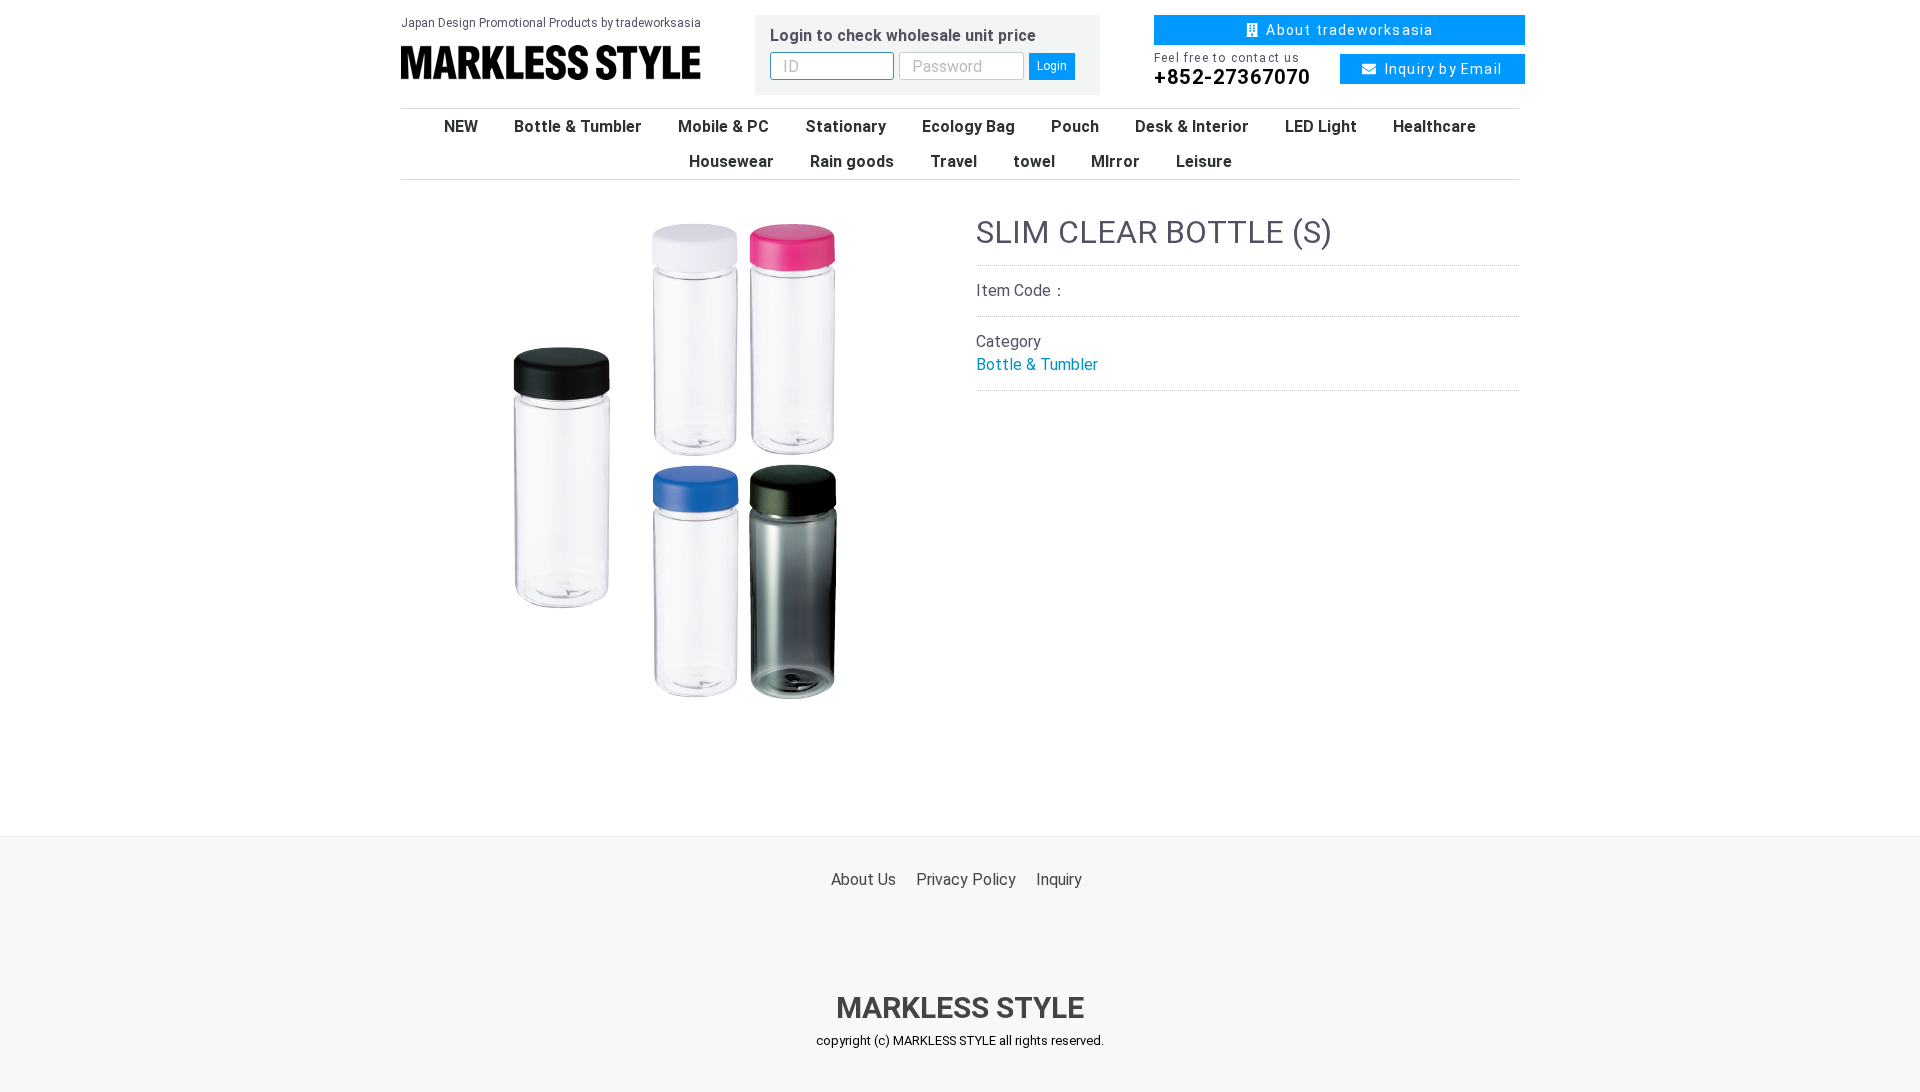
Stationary (845, 126)
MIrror (1115, 161)
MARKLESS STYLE (960, 1007)
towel (1034, 161)
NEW (461, 126)
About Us (863, 879)
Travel (953, 161)
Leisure (1204, 161)
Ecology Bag (968, 126)
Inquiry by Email (1439, 69)
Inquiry (1059, 879)
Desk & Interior (1192, 126)
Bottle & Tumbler (578, 126)
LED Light (1321, 126)
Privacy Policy (966, 879)
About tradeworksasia (1345, 30)
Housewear (731, 161)
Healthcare (1434, 126)
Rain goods (852, 161)
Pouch (1075, 126)
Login (1052, 66)
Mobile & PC (723, 126)
